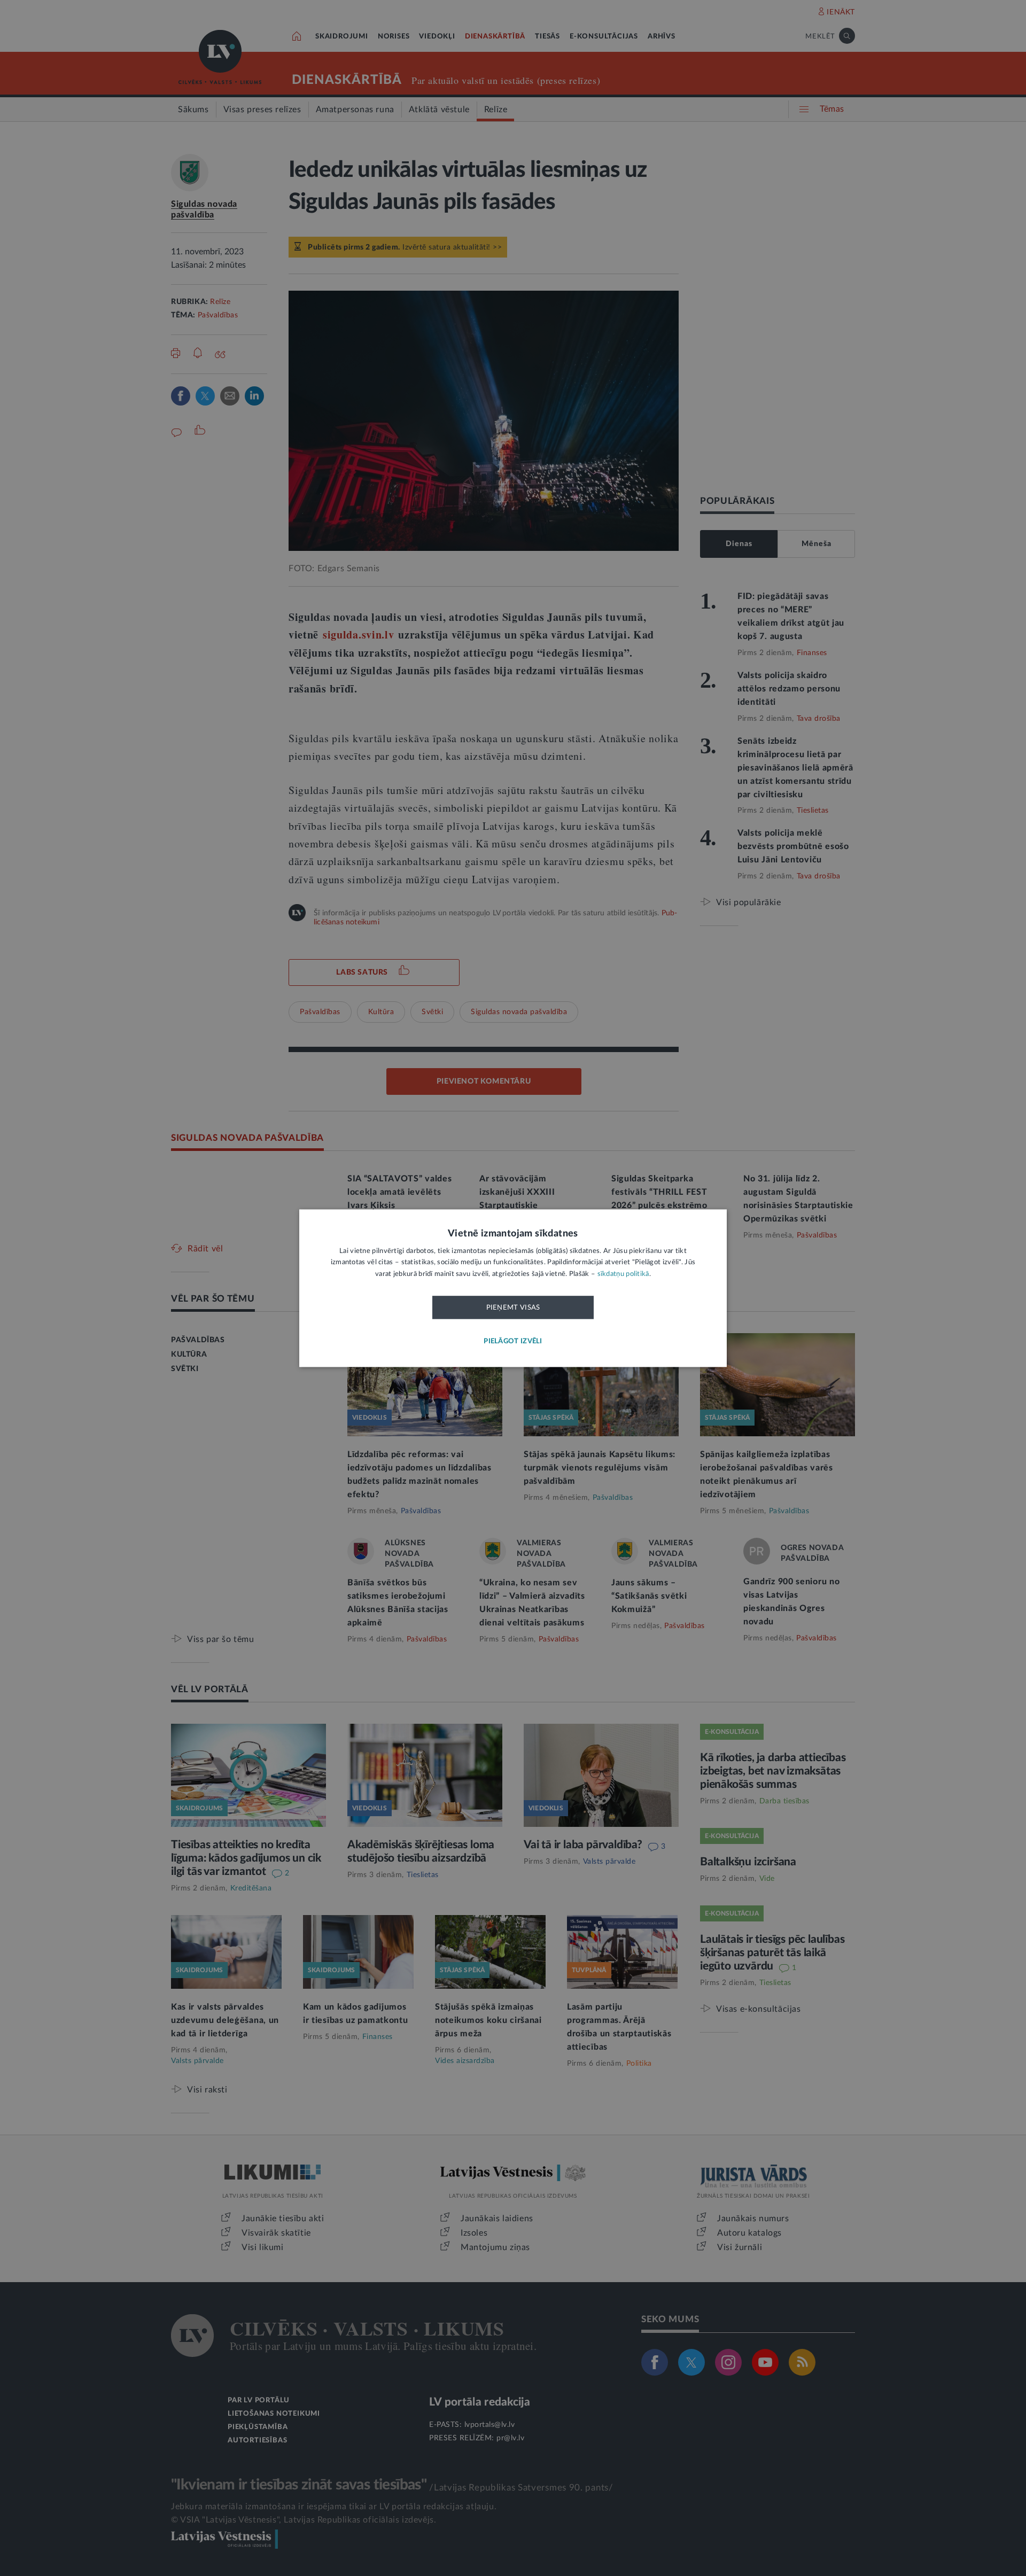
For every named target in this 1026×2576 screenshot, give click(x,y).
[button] (513, 1341)
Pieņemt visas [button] (513, 1308)
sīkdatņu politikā (623, 1274)
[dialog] (513, 1288)
